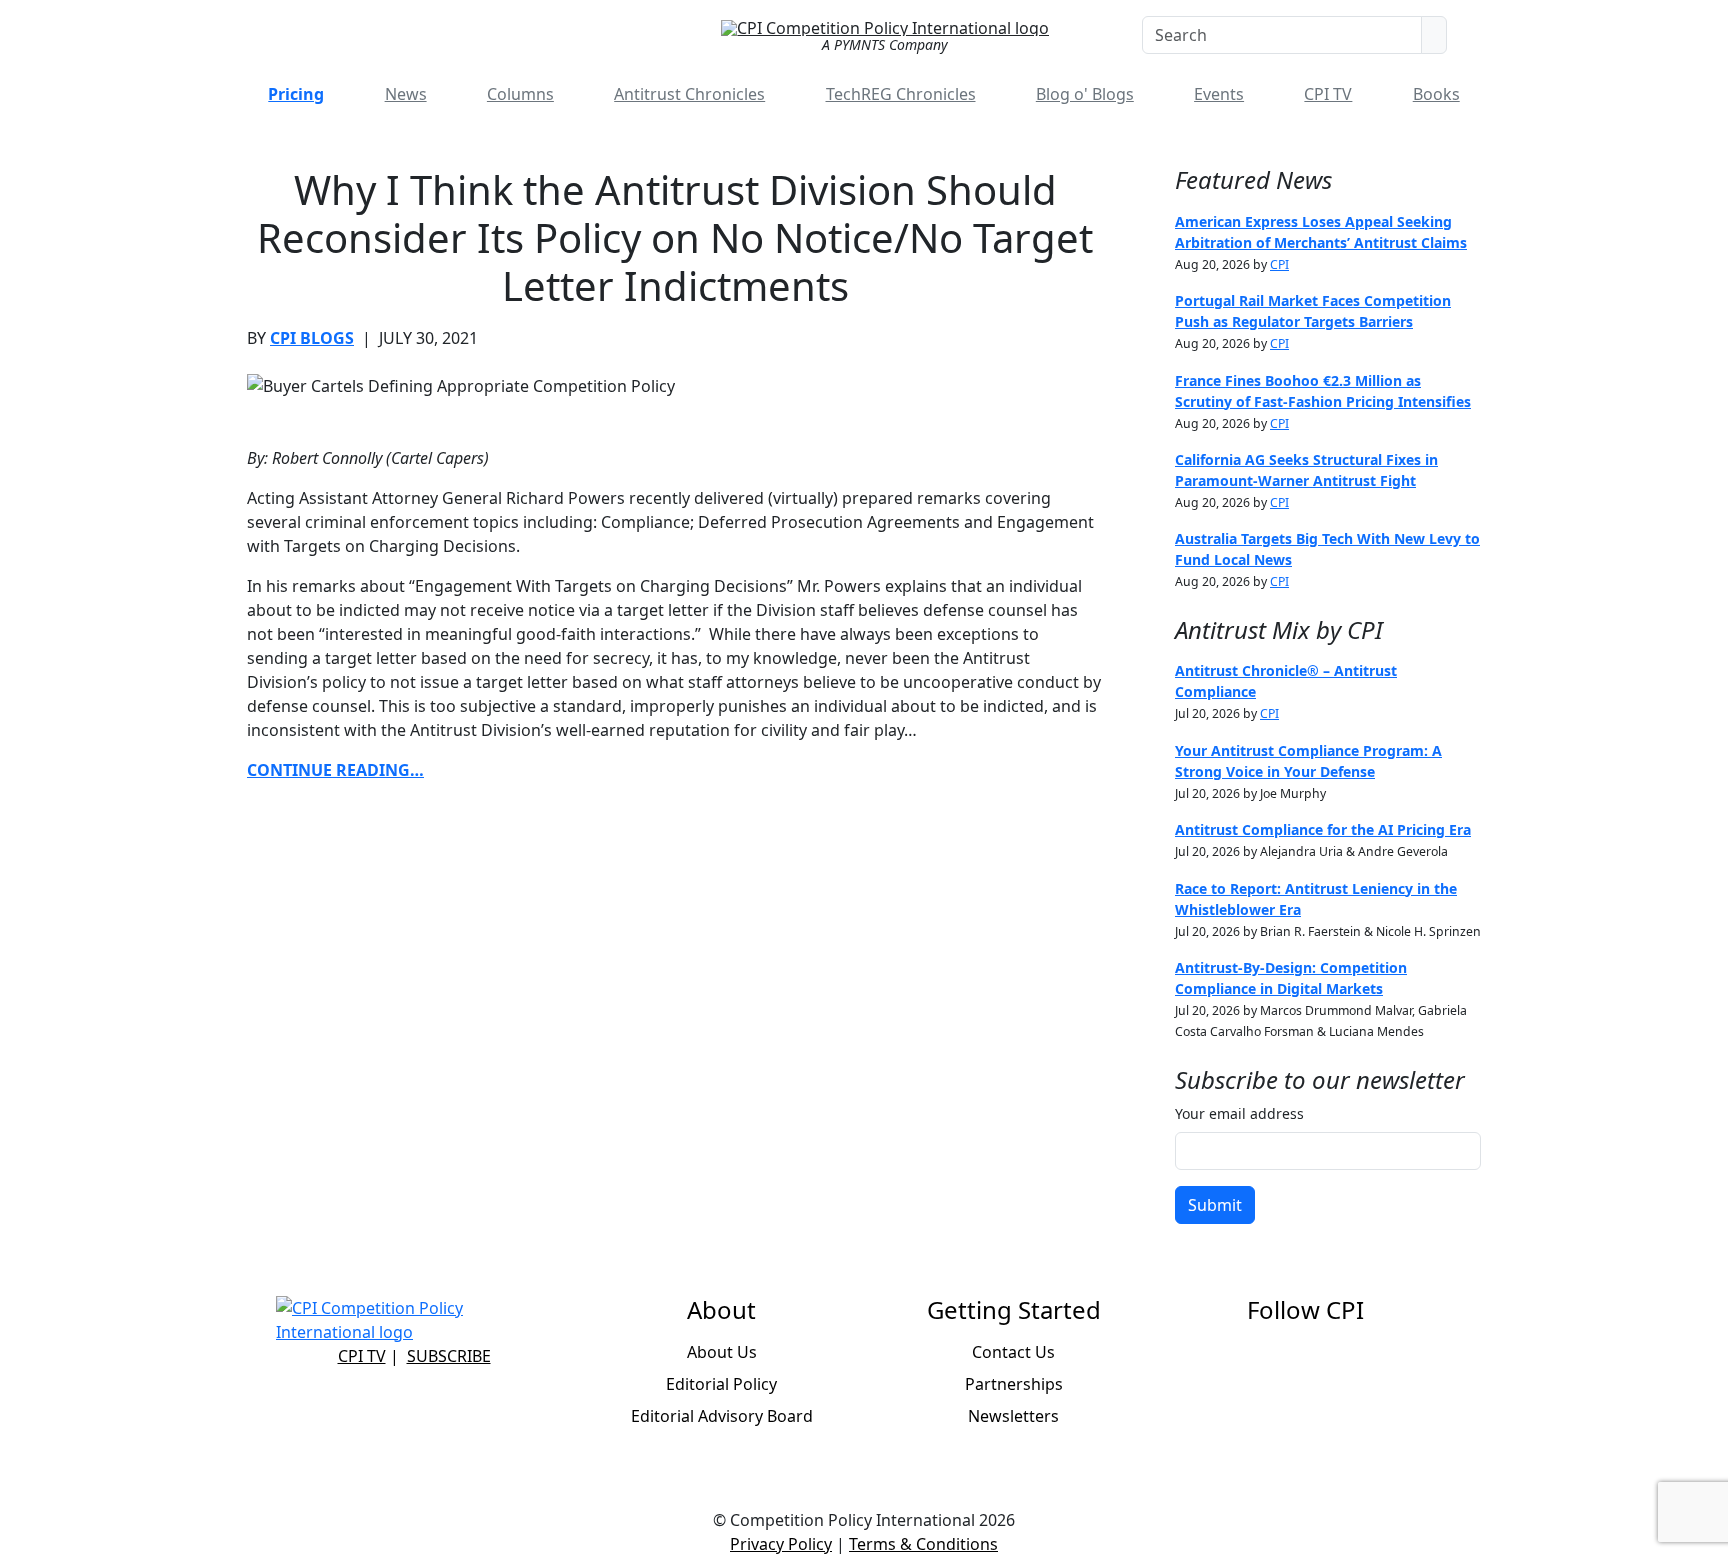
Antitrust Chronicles (689, 94)
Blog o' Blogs (1085, 94)
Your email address (1239, 1113)
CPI (1279, 264)
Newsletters (1013, 1416)
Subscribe (449, 1356)
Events (1219, 94)
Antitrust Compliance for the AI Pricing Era (1323, 829)
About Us (722, 1352)
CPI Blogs (312, 338)
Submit (1215, 1205)
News (406, 94)
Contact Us (1013, 1352)
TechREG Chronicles (901, 94)
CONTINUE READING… (335, 770)
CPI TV (1328, 94)
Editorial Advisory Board (722, 1416)
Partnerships (1014, 1384)
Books (1436, 94)
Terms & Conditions (923, 1544)
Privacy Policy (781, 1544)
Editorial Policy (721, 1384)
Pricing (296, 94)
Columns (520, 94)
